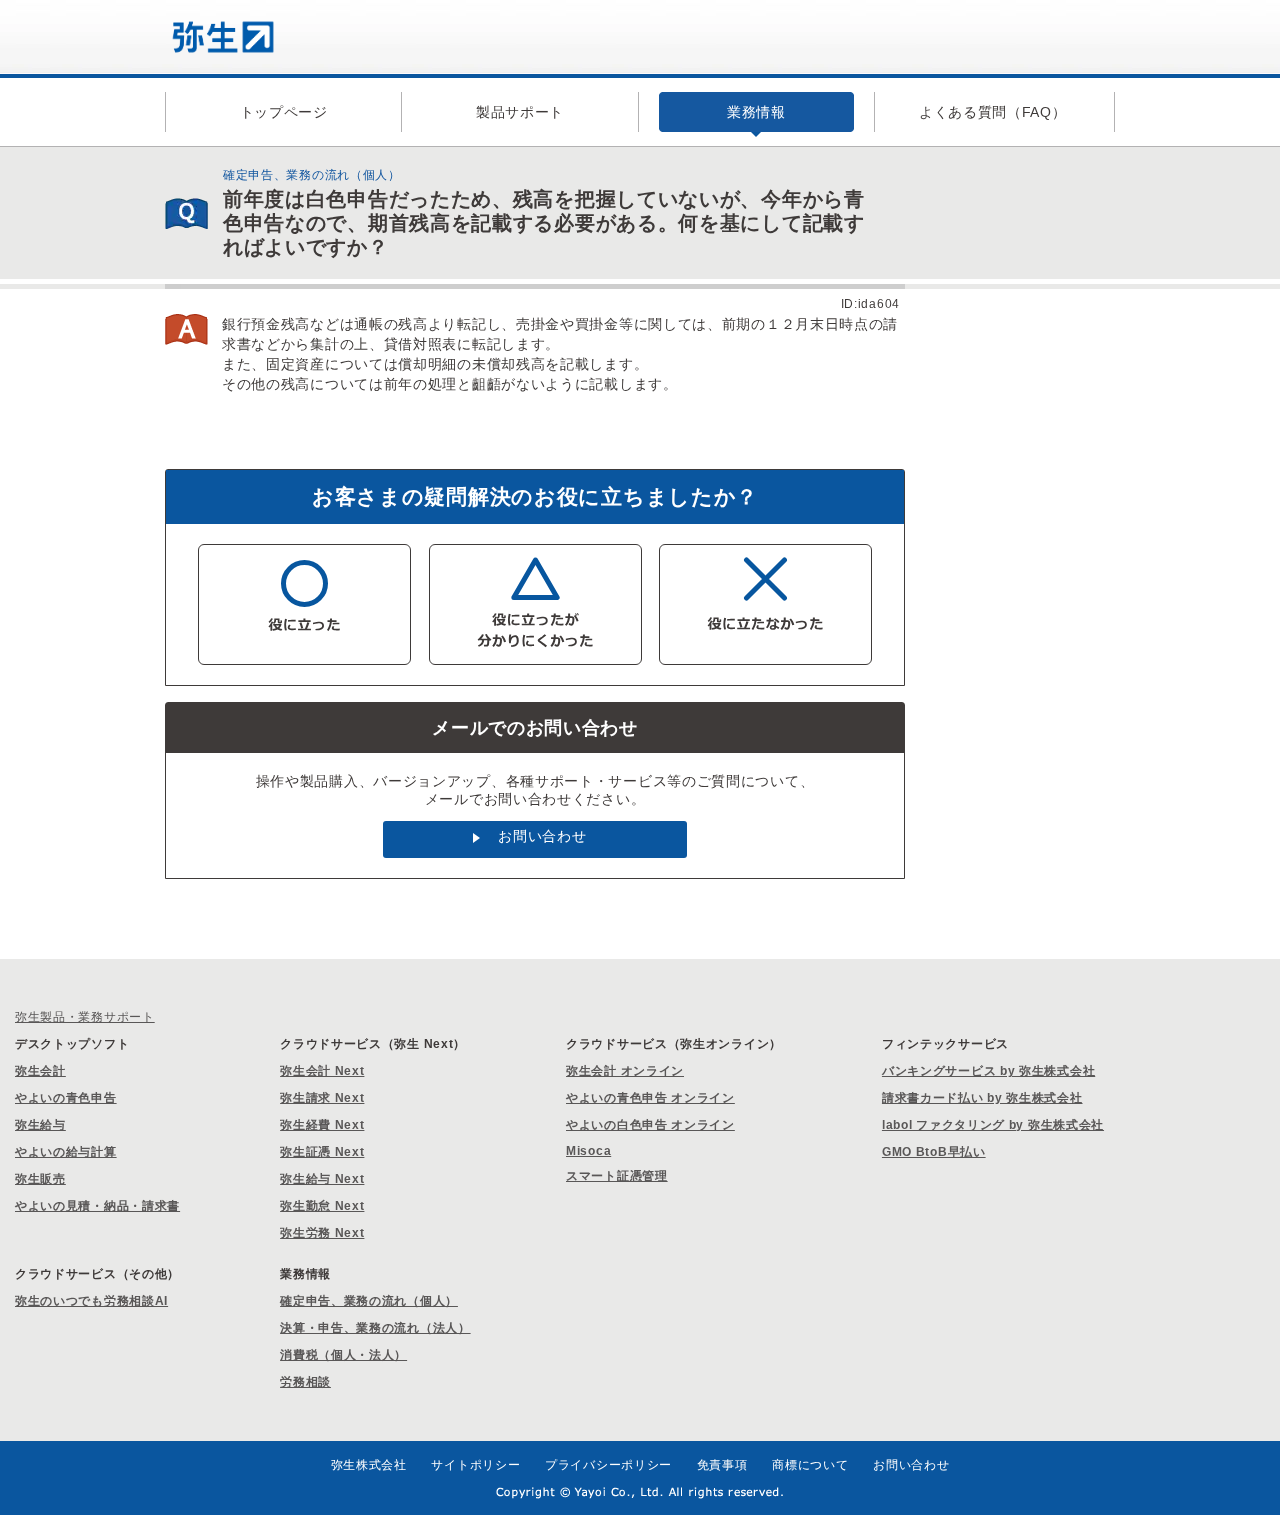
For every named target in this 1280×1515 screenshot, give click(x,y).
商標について (810, 1465)
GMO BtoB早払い (934, 1152)
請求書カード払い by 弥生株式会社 (982, 1098)
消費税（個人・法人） (343, 1355)
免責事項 (722, 1465)
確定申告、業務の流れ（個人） (369, 1301)
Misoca (588, 1151)
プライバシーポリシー (608, 1465)
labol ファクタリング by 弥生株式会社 (993, 1125)
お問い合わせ (542, 836)
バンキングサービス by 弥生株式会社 (988, 1071)
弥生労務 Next (322, 1233)
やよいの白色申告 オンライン (650, 1125)
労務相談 (305, 1382)
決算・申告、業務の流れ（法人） (375, 1328)
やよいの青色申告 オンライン (650, 1098)
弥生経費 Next (322, 1125)
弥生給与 (40, 1125)
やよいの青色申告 (66, 1098)
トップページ (284, 112)
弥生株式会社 (369, 1465)
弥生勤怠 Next (322, 1206)
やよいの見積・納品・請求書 (97, 1206)
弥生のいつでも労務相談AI (91, 1301)
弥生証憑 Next (322, 1152)
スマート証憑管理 (617, 1176)
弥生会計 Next (322, 1071)
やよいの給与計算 (66, 1152)
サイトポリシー (475, 1465)
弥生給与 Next (322, 1179)
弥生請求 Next (322, 1098)
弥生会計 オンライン (625, 1071)
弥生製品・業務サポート (85, 1017)
